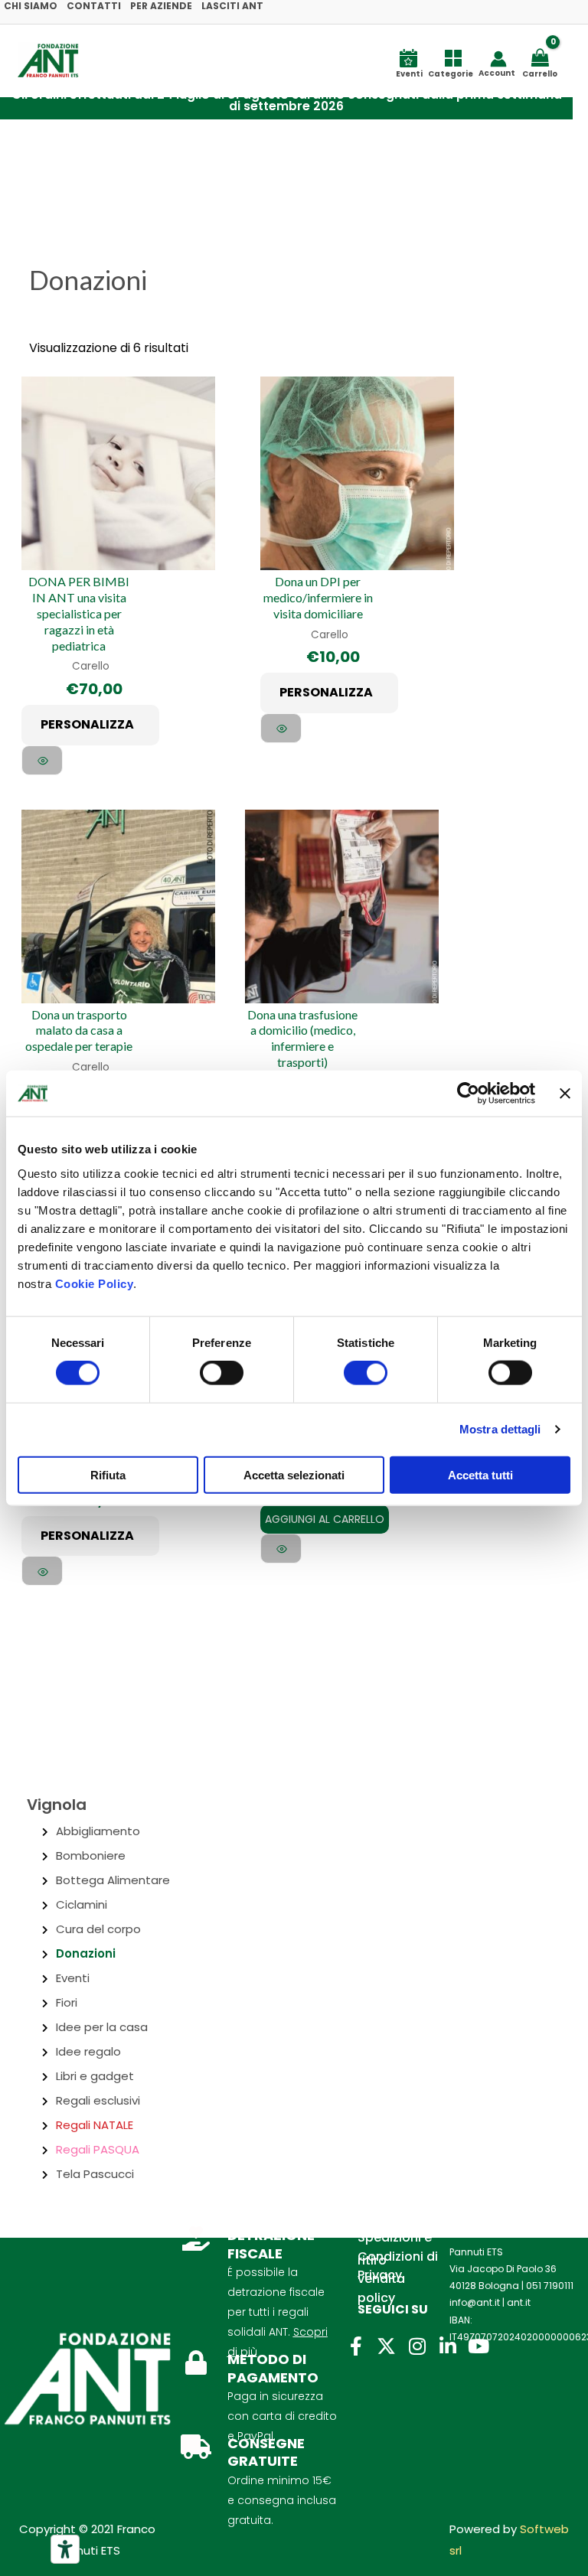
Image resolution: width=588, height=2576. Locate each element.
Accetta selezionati (294, 1474)
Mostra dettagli (500, 1429)
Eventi (73, 1978)
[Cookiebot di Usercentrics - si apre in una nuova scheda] (468, 1094)
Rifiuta (108, 1474)
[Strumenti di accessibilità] (65, 2549)
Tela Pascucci (95, 2174)
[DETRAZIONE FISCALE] (196, 2239)
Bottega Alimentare (113, 1880)
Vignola (57, 1805)
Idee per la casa (102, 2027)
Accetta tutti (480, 1474)
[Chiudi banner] (565, 1094)
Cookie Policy (95, 1283)
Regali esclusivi (98, 2100)
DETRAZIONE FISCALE (271, 2244)
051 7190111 (550, 2286)
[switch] (222, 1373)
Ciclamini (82, 1904)
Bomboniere (91, 1855)
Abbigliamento (98, 1831)
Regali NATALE (95, 2125)
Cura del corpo (98, 1929)
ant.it (519, 2302)
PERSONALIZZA (87, 724)
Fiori (67, 2002)
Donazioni (86, 1953)
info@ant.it (475, 2302)
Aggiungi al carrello (325, 1519)
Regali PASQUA (98, 2149)
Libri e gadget (95, 2076)
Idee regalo (88, 2051)
